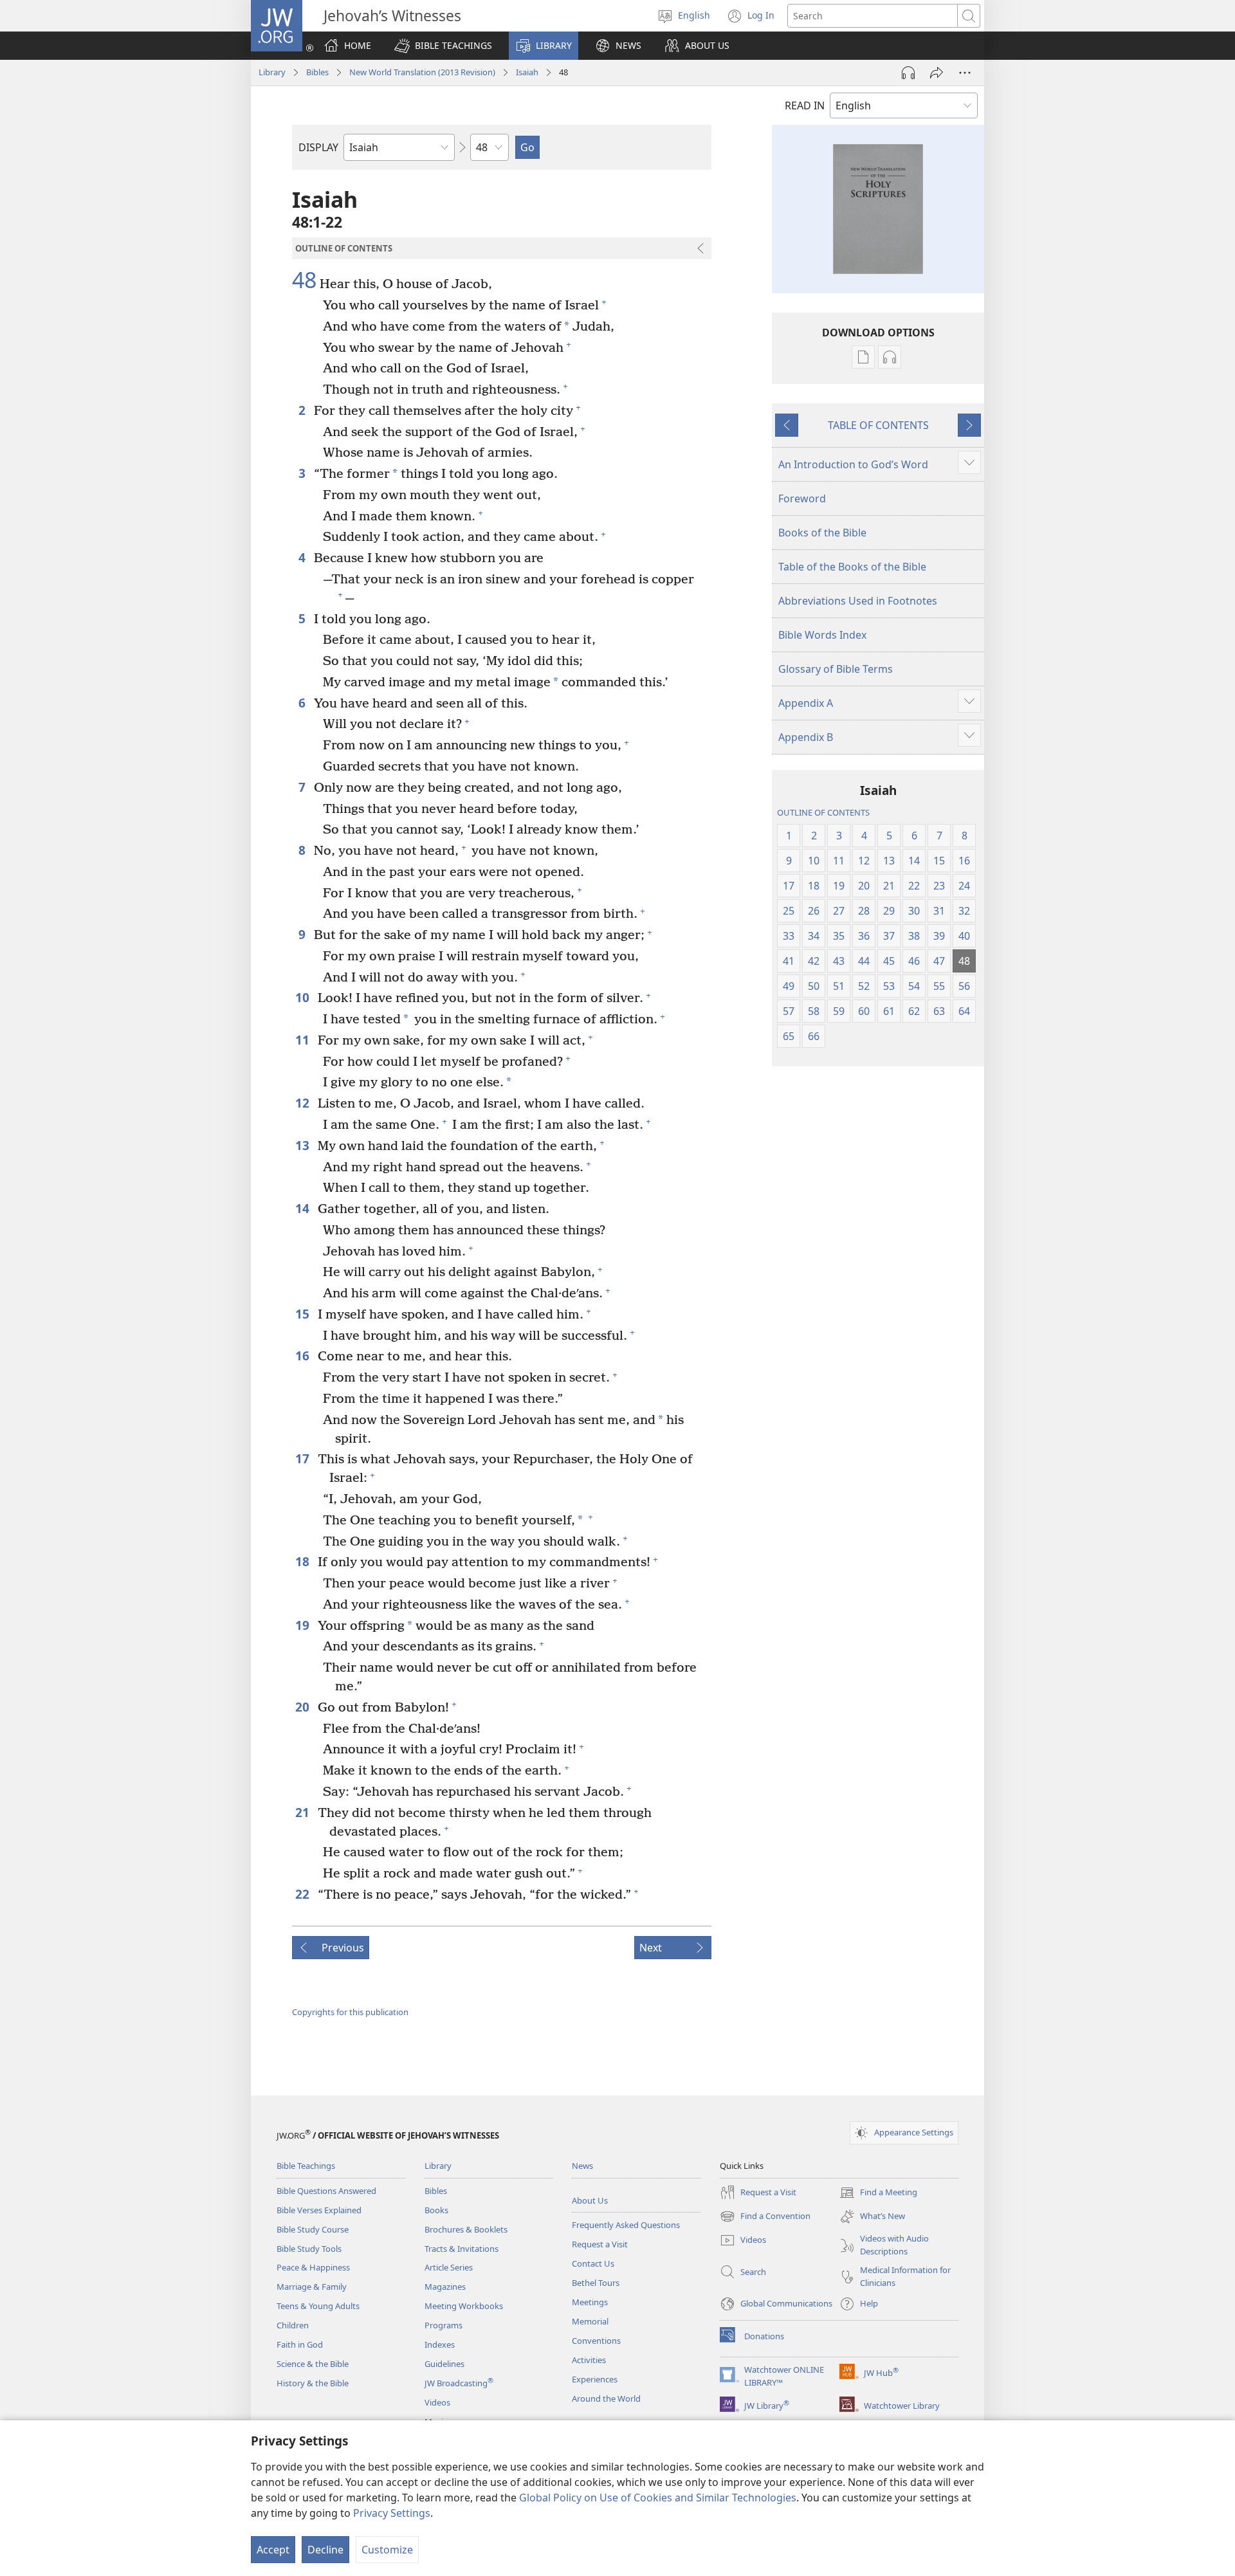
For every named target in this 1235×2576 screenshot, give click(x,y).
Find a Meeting (878, 2193)
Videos (437, 2402)
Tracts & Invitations (462, 2249)
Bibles (317, 72)
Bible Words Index (822, 635)
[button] (443, 46)
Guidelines (444, 2364)
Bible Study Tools (309, 2249)
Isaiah (527, 72)
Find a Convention (765, 2217)
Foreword (802, 498)
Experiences (595, 2379)
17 (303, 1458)
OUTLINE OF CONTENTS (823, 812)
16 (303, 1356)
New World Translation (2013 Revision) (422, 72)
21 (303, 1812)
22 (303, 1894)
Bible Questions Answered (326, 2191)
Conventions (596, 2341)
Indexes (440, 2344)
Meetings (590, 2302)
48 (304, 280)
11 (303, 1040)
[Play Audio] (908, 73)
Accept (273, 2550)
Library (272, 72)
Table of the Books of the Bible (852, 567)
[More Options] (965, 73)
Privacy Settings (392, 2513)
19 (303, 1625)
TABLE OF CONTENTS (878, 425)
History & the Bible (313, 2383)
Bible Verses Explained (319, 2210)
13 (303, 1145)
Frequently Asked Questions (626, 2225)
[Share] (937, 73)
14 (303, 1208)
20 (303, 1707)
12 (303, 1103)
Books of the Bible (822, 533)
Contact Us (593, 2263)
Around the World (606, 2398)
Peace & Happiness (313, 2267)
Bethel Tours (596, 2283)
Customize (387, 2550)
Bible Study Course (313, 2229)
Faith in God (300, 2344)
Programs (444, 2325)
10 (303, 997)
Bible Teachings (306, 2166)
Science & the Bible (313, 2364)
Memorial (590, 2321)
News (582, 2166)
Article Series (449, 2267)
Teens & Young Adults (318, 2306)
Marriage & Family (312, 2287)
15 (303, 1314)
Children (293, 2325)
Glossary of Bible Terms (836, 669)
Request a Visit (600, 2244)
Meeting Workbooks (464, 2306)
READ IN (805, 105)
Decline (325, 2550)
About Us (590, 2200)
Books (436, 2210)
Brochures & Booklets (466, 2229)
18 (303, 1561)
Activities (589, 2360)
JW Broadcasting (459, 2383)
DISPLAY (318, 147)
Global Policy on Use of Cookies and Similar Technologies (658, 2498)
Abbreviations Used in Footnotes (858, 601)
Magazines (445, 2287)
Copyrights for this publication (350, 2012)
